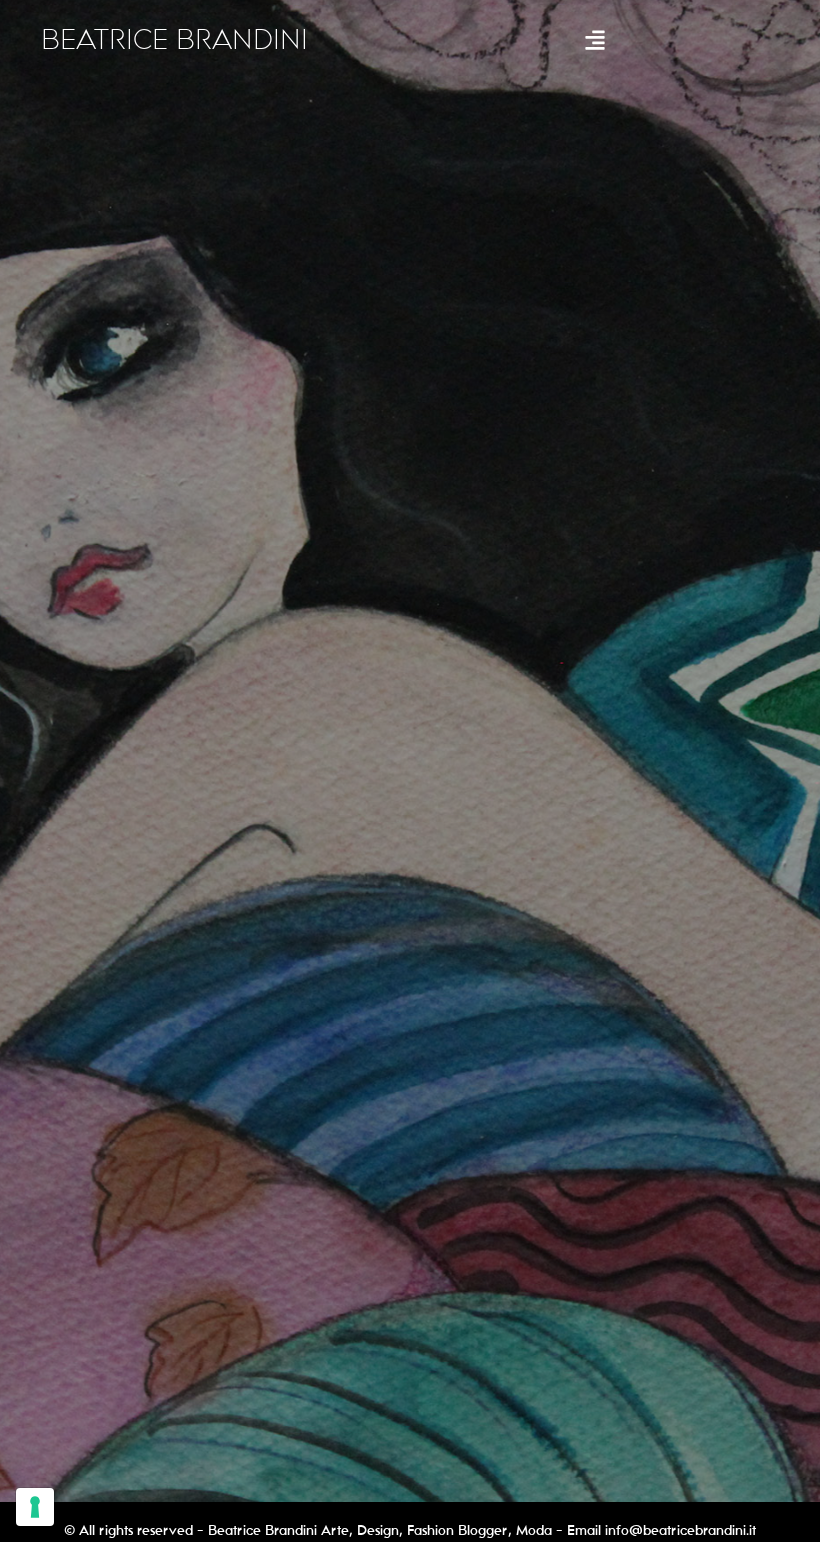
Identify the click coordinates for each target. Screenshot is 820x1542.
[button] (594, 40)
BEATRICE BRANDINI (174, 40)
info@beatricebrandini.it (680, 1530)
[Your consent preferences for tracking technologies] (35, 1507)
